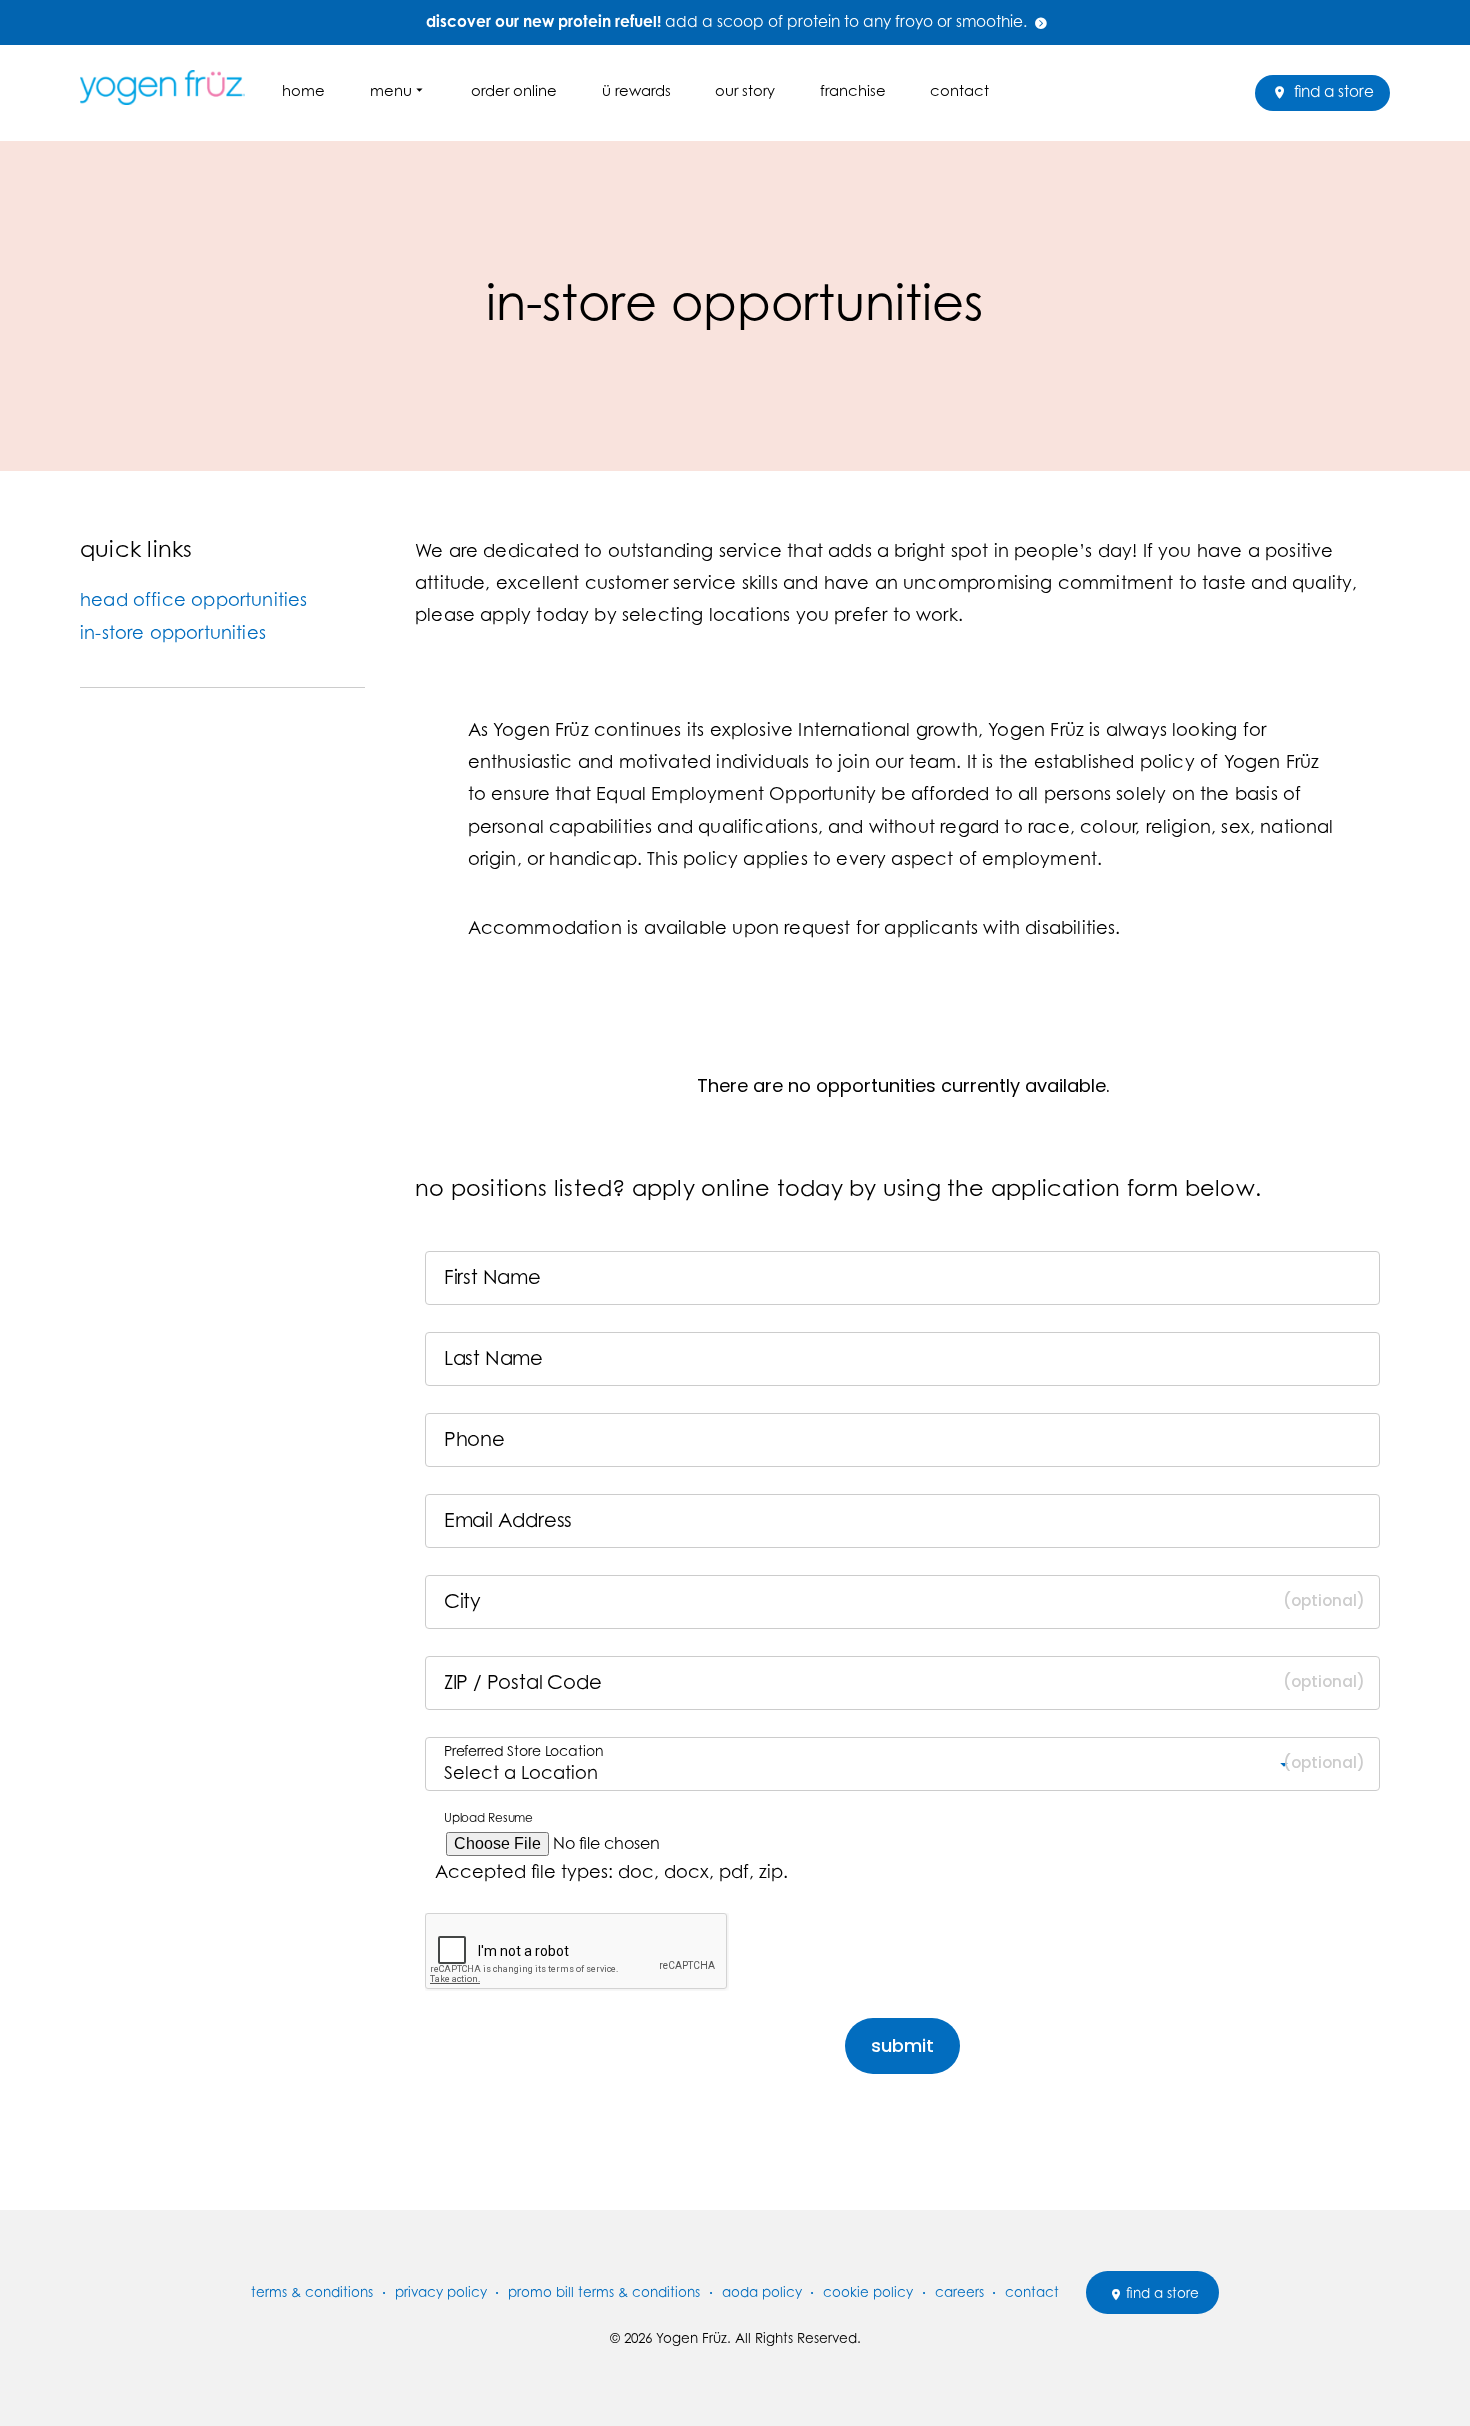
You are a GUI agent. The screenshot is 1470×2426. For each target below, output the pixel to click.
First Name (496, 1278)
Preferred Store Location (524, 1751)
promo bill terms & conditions (604, 2292)
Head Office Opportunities (194, 599)
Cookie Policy (868, 2292)
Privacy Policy (441, 2292)
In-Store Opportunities (173, 632)
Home (303, 90)
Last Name (497, 1359)
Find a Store (1332, 91)
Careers (959, 2292)
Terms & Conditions (312, 2292)
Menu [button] (391, 90)
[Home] (170, 87)
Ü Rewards (636, 90)
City (462, 1602)
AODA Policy (762, 2292)
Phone (478, 1440)
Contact (959, 90)
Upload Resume (490, 1818)
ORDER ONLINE (514, 90)
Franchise (853, 90)
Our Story (745, 90)
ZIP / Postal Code (523, 1683)
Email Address (511, 1521)
